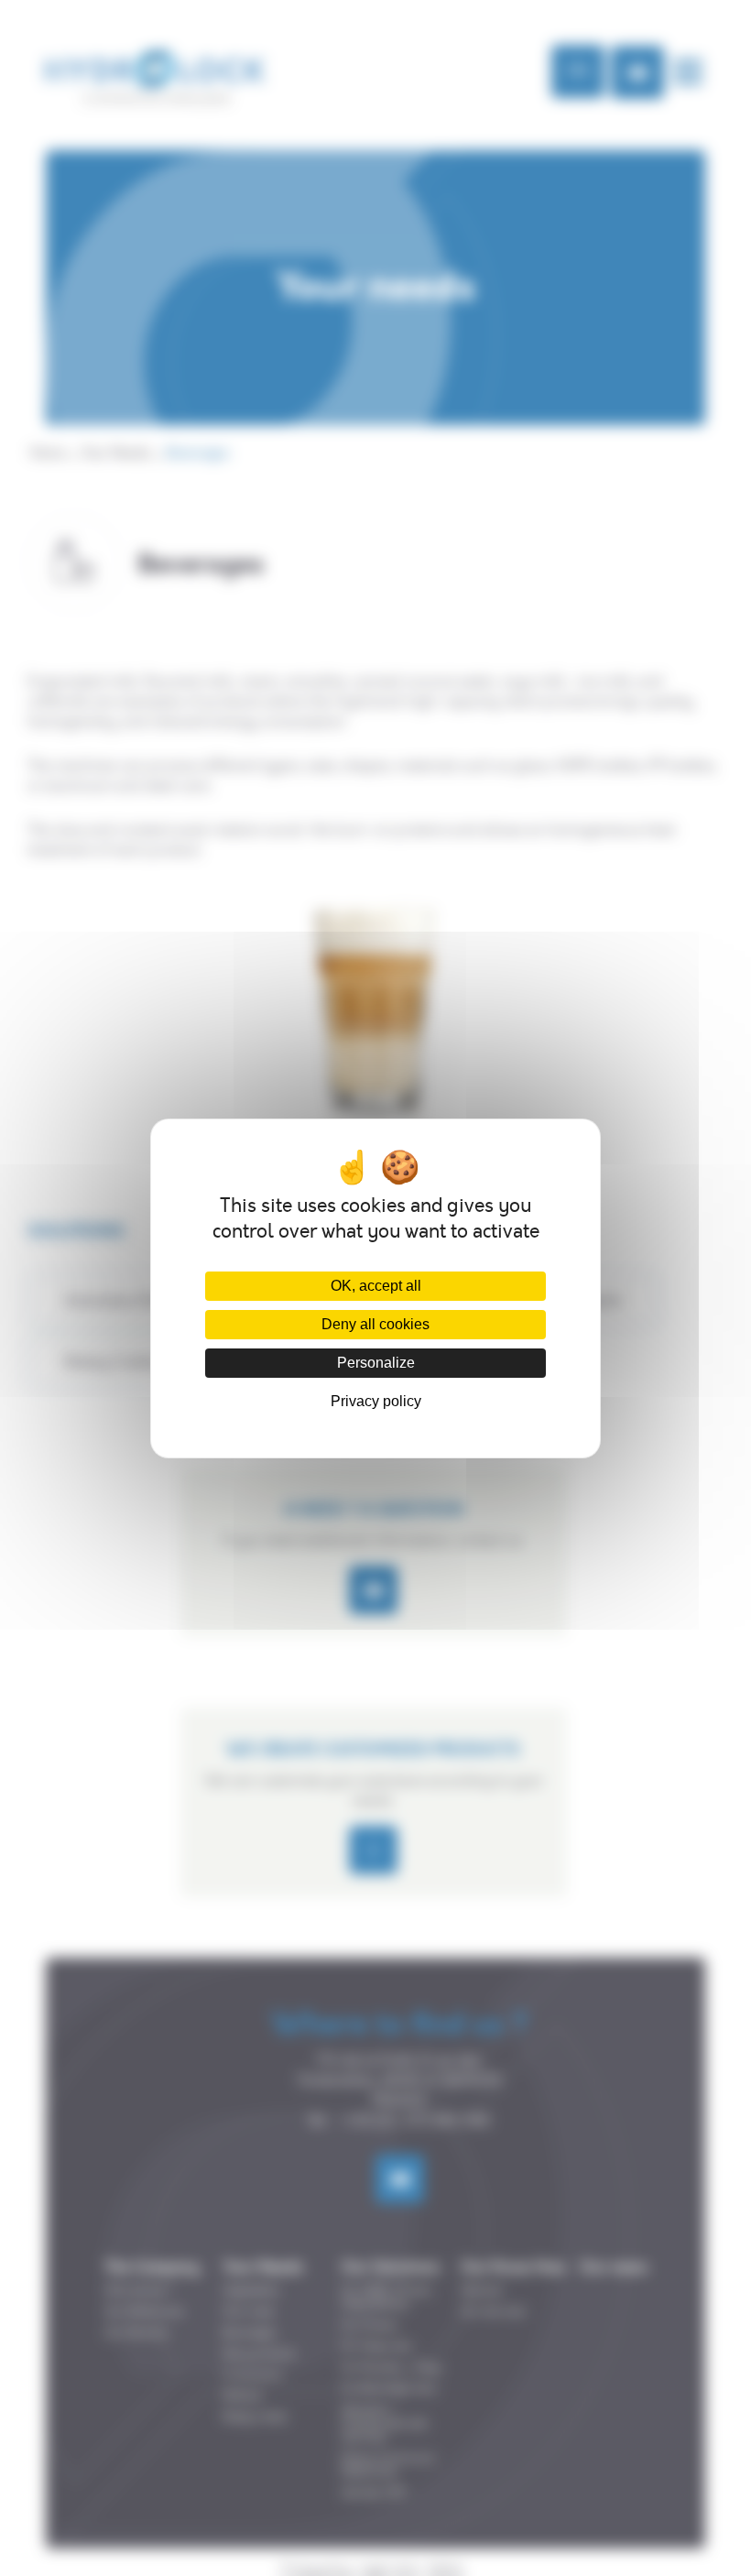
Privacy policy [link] (376, 1401)
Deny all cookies (375, 1324)
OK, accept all (376, 1286)
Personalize (376, 1363)
